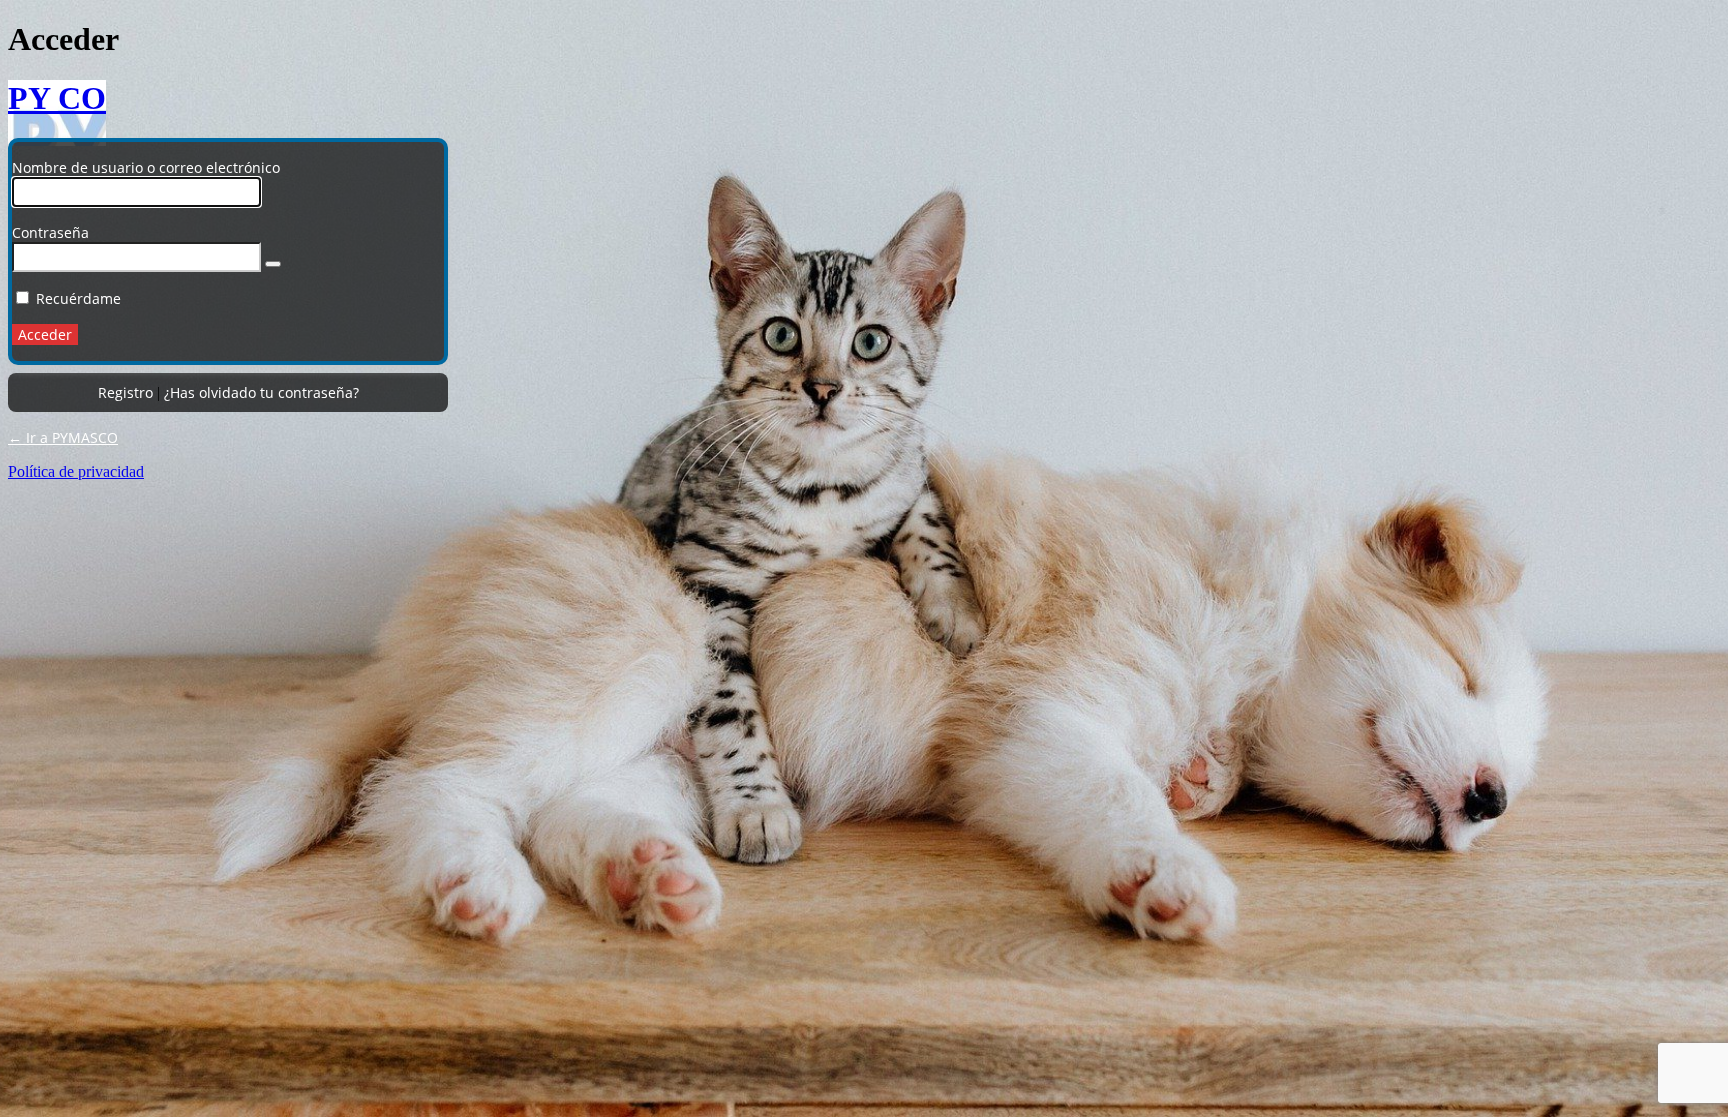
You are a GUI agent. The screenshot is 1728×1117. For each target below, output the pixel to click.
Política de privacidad (76, 471)
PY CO (57, 98)
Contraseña (50, 232)
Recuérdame (78, 298)
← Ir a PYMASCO (63, 437)
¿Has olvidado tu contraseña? (261, 392)
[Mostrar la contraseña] (273, 264)
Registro (125, 392)
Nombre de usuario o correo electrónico (146, 167)
